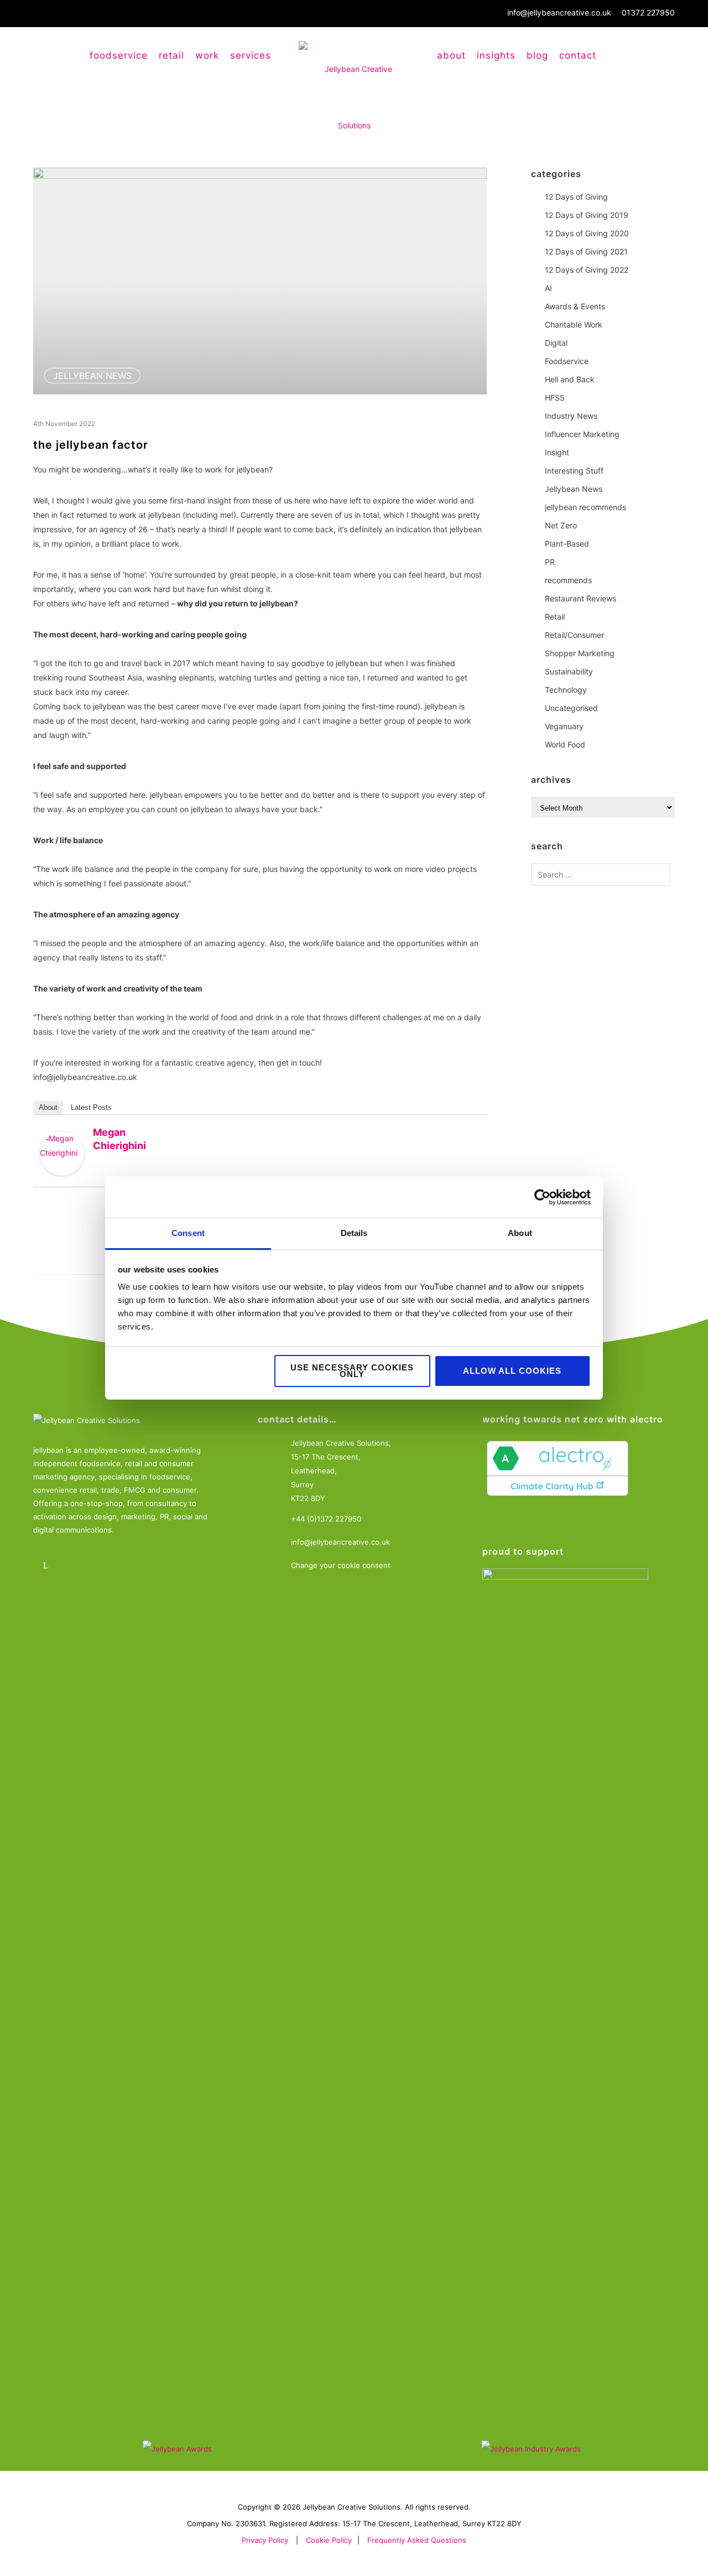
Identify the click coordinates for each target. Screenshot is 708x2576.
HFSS (555, 398)
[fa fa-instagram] (79, 1565)
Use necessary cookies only (352, 1371)
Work (207, 55)
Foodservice (567, 361)
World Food (565, 744)
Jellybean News (92, 376)
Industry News (571, 416)
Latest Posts (91, 1107)
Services (251, 55)
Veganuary (564, 726)
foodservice (119, 55)
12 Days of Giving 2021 (586, 251)
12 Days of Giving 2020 (587, 233)
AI (548, 288)
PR (550, 562)
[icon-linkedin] (48, 1565)
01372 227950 (648, 12)
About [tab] (520, 1233)
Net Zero (561, 525)
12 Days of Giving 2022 (587, 270)
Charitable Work (574, 324)
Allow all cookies (512, 1371)
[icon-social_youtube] (109, 1565)
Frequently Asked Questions (417, 2540)
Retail (555, 617)
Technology (566, 690)
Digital (556, 343)
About (451, 55)
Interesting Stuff (574, 471)
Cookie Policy (329, 2540)
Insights (496, 55)
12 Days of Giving (576, 197)
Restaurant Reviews (581, 598)
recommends (568, 580)
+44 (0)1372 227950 (326, 1519)
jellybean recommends (585, 507)
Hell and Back (570, 379)
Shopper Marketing (580, 653)
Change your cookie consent (341, 1565)
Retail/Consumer (574, 635)
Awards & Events (575, 306)
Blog (537, 55)
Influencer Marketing (582, 434)
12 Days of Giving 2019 (587, 215)
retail (171, 55)
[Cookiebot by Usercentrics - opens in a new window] (542, 1197)
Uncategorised (571, 708)
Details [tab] (354, 1233)
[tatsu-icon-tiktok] (140, 1565)
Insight (557, 452)
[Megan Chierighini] (62, 1154)
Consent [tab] (188, 1233)
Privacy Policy (265, 2540)
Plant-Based (567, 544)
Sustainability (569, 671)
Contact (578, 55)
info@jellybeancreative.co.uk (559, 12)
